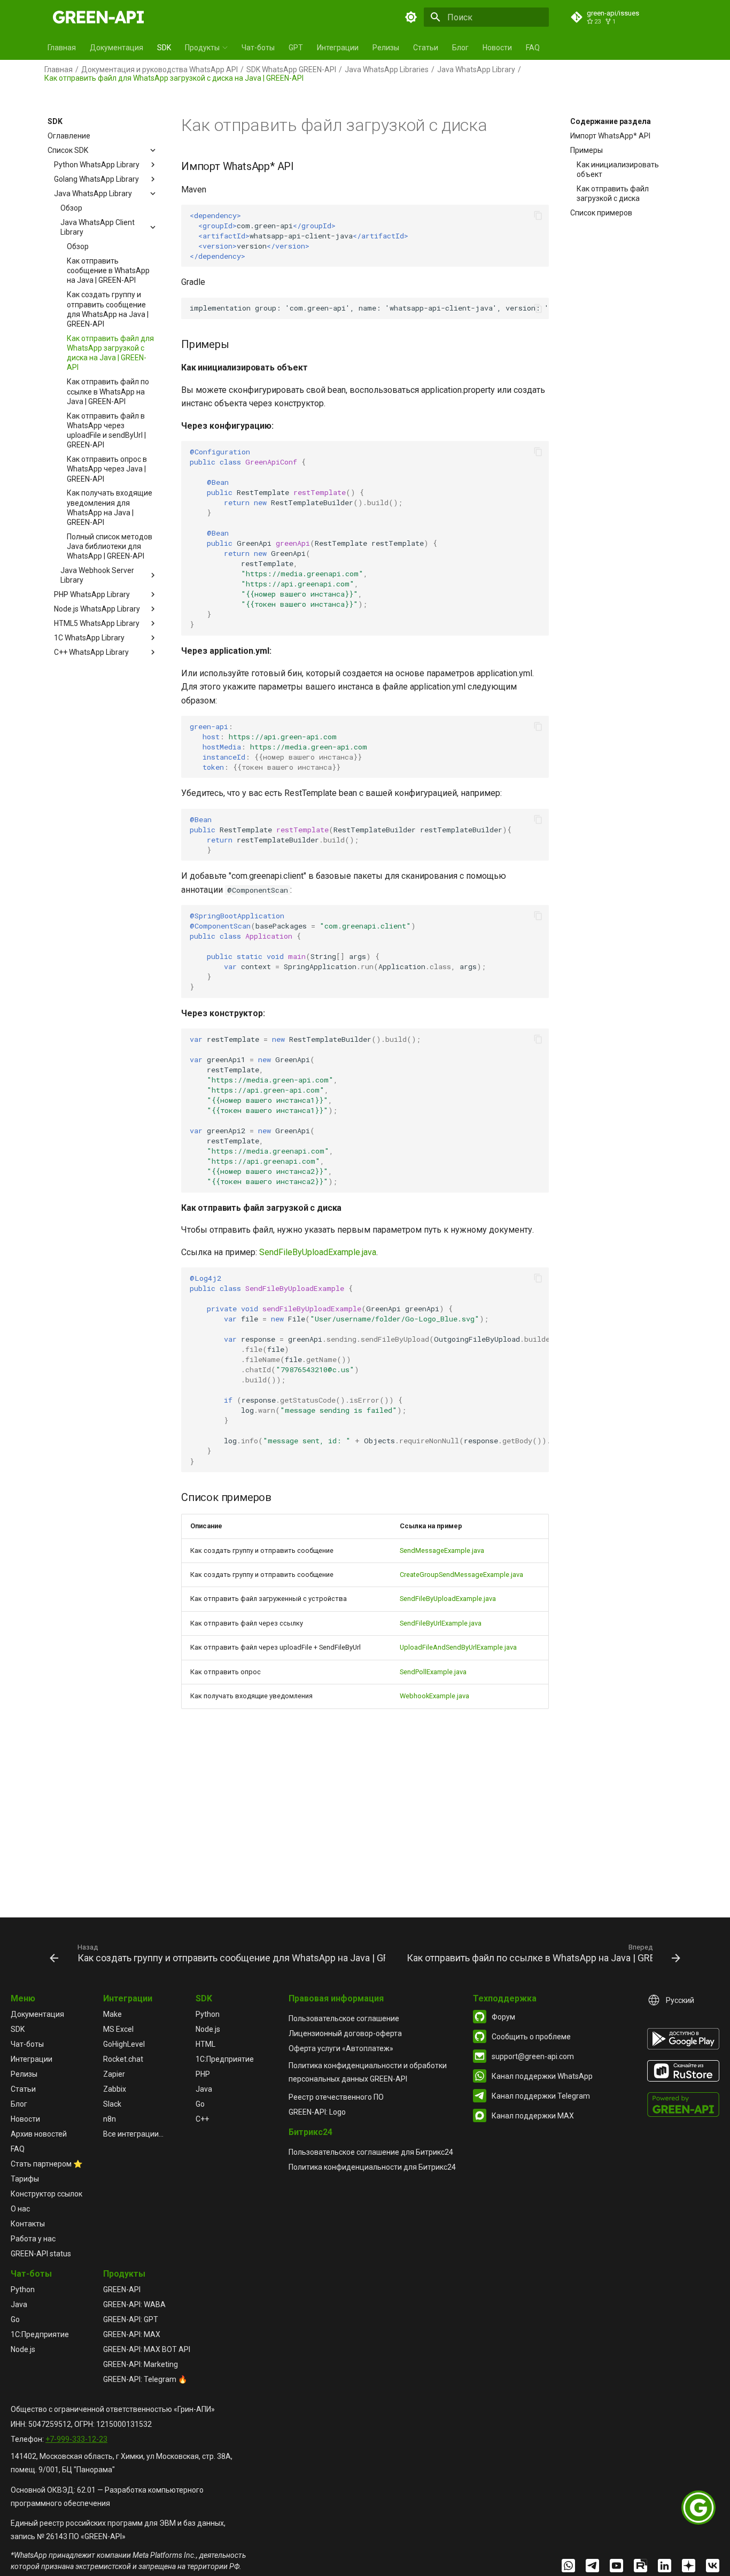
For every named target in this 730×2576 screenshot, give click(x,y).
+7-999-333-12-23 (76, 2439)
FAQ (533, 48)
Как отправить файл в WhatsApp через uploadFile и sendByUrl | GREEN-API (106, 430)
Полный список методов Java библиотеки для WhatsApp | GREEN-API (110, 546)
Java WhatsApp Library (476, 69)
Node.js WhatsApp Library (97, 609)
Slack (112, 2104)
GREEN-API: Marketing (141, 2364)
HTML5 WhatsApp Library (97, 623)
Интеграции (338, 48)
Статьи (426, 48)
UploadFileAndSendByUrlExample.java (458, 1647)
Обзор (71, 208)
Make (112, 2014)
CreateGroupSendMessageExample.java (461, 1575)
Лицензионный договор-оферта (345, 2033)
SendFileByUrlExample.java (441, 1623)
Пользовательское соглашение (344, 2018)
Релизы (386, 48)
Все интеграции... (133, 2134)
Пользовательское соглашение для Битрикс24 (371, 2152)
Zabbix (115, 2089)
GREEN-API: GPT (131, 2319)
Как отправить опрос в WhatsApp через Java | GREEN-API (107, 469)
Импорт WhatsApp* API (610, 136)
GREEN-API (122, 2289)
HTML (205, 2044)
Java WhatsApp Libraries (387, 69)
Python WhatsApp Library (97, 165)
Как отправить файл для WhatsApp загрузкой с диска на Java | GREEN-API (110, 353)
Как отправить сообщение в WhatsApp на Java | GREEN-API (108, 270)
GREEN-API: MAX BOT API (147, 2349)
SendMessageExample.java (442, 1550)
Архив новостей (39, 2134)
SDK (164, 48)
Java (204, 2089)
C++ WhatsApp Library (91, 652)
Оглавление (69, 136)
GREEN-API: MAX (132, 2334)
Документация (117, 48)
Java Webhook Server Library (97, 575)
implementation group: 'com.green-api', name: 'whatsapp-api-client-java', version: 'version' (369, 308)
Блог (460, 48)
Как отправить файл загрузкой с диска (613, 194)
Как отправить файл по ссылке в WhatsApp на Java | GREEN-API (108, 391)
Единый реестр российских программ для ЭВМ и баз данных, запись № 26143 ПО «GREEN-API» (118, 2530)
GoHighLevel (124, 2044)
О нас (20, 2209)
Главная (62, 48)
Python (208, 2014)
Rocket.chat (123, 2059)
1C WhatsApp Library (89, 638)
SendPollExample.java (433, 1672)
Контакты (28, 2224)
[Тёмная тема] (411, 17)
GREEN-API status (41, 2254)
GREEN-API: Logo (317, 2112)
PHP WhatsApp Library (92, 594)
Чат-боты (258, 48)
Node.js (208, 2029)
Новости (497, 48)
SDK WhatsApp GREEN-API (291, 69)
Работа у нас (33, 2239)
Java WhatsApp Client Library (98, 227)
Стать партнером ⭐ (46, 2164)
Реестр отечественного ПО (336, 2097)
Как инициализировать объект (618, 169)
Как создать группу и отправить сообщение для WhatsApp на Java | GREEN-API (108, 309)
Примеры (587, 150)
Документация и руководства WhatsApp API (160, 69)
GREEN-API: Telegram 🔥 (145, 2379)
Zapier (114, 2074)
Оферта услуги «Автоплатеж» (341, 2048)
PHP (203, 2074)
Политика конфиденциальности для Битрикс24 (372, 2167)
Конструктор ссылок (46, 2194)
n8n (110, 2119)
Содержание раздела (611, 121)
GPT (296, 48)
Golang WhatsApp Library (96, 179)
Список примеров (601, 213)
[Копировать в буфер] (538, 215)
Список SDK (68, 150)
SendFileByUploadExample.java (318, 1252)
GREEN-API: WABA (134, 2304)
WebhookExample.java (434, 1696)
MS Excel (118, 2029)
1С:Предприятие (225, 2059)
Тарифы (25, 2179)
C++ (202, 2119)
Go (200, 2104)
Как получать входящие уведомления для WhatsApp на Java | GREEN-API (110, 508)
